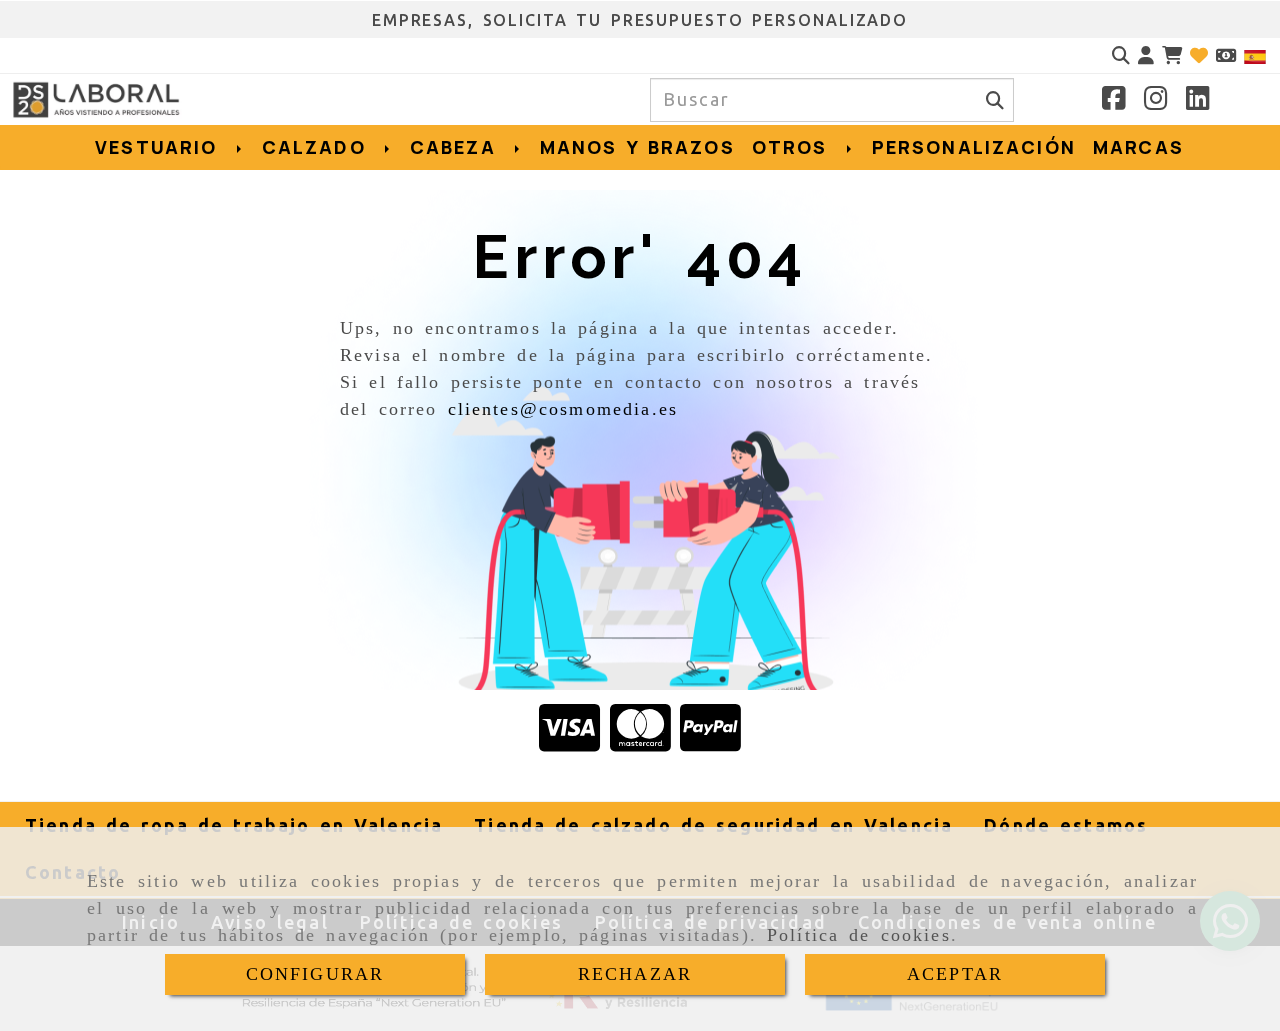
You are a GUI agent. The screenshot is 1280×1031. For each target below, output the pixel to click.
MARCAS (1138, 147)
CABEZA (457, 147)
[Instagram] (1156, 101)
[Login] (1199, 55)
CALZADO (318, 147)
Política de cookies (859, 935)
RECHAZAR (635, 974)
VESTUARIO (160, 147)
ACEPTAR (955, 974)
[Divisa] (1226, 55)
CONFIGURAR (315, 974)
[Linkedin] (1198, 101)
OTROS (794, 147)
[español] (1255, 55)
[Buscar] (1121, 55)
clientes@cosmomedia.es (563, 409)
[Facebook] (1114, 101)
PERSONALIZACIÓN (974, 147)
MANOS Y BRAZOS (637, 147)
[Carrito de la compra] (1172, 55)
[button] (1146, 55)
